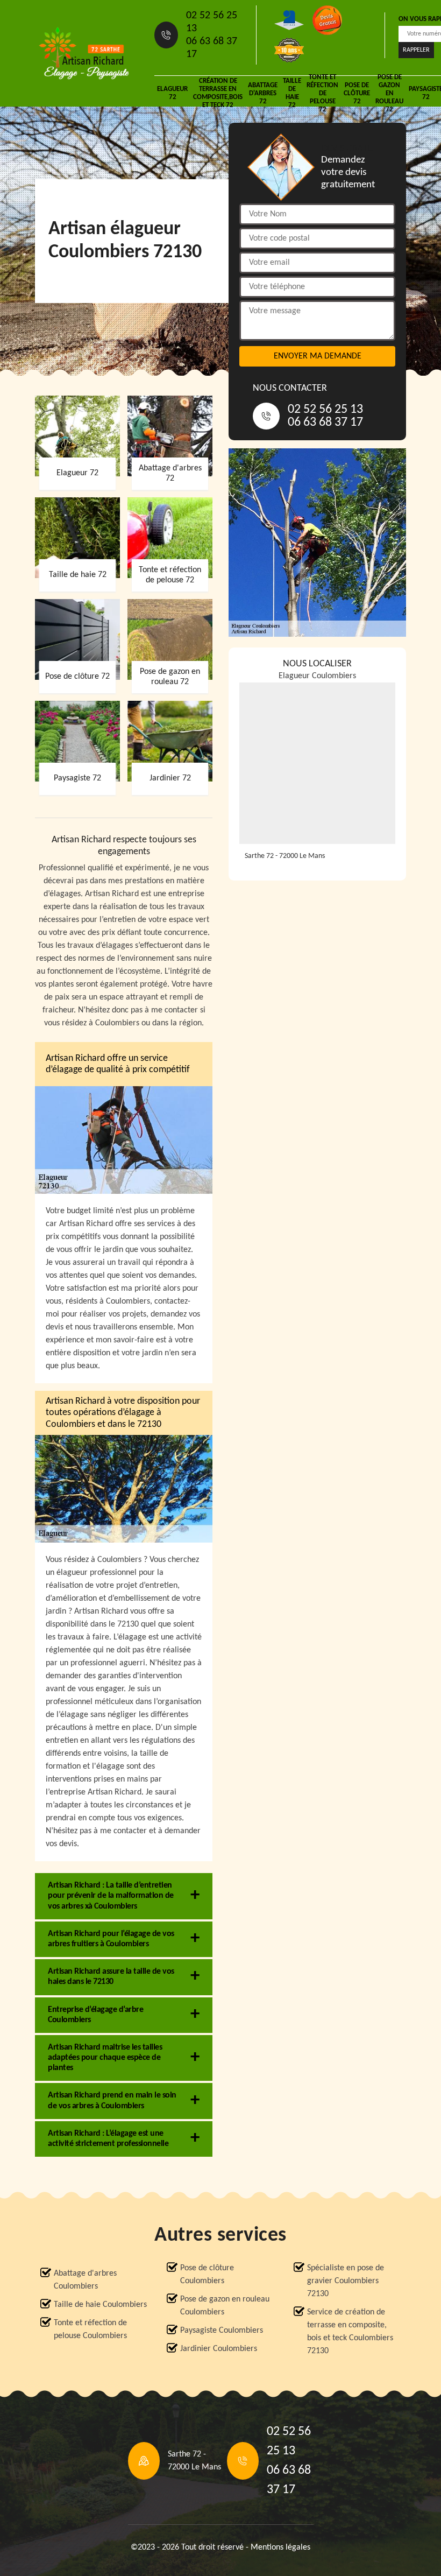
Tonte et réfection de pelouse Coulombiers (90, 2329)
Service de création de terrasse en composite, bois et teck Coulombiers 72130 (350, 2332)
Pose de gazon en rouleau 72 (389, 93)
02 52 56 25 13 (212, 22)
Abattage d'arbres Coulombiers (85, 2280)
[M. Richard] (84, 53)
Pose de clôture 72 (357, 93)
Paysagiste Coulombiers (222, 2331)
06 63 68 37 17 (212, 48)
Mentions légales (280, 2547)
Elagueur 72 (172, 93)
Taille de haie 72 (292, 93)
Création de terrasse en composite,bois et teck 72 (218, 93)
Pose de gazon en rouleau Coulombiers (225, 2306)
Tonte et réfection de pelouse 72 (322, 93)
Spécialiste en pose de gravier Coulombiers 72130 (346, 2281)
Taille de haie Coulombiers (100, 2305)
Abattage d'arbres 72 (263, 93)
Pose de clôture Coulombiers (207, 2275)
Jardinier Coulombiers (219, 2349)
